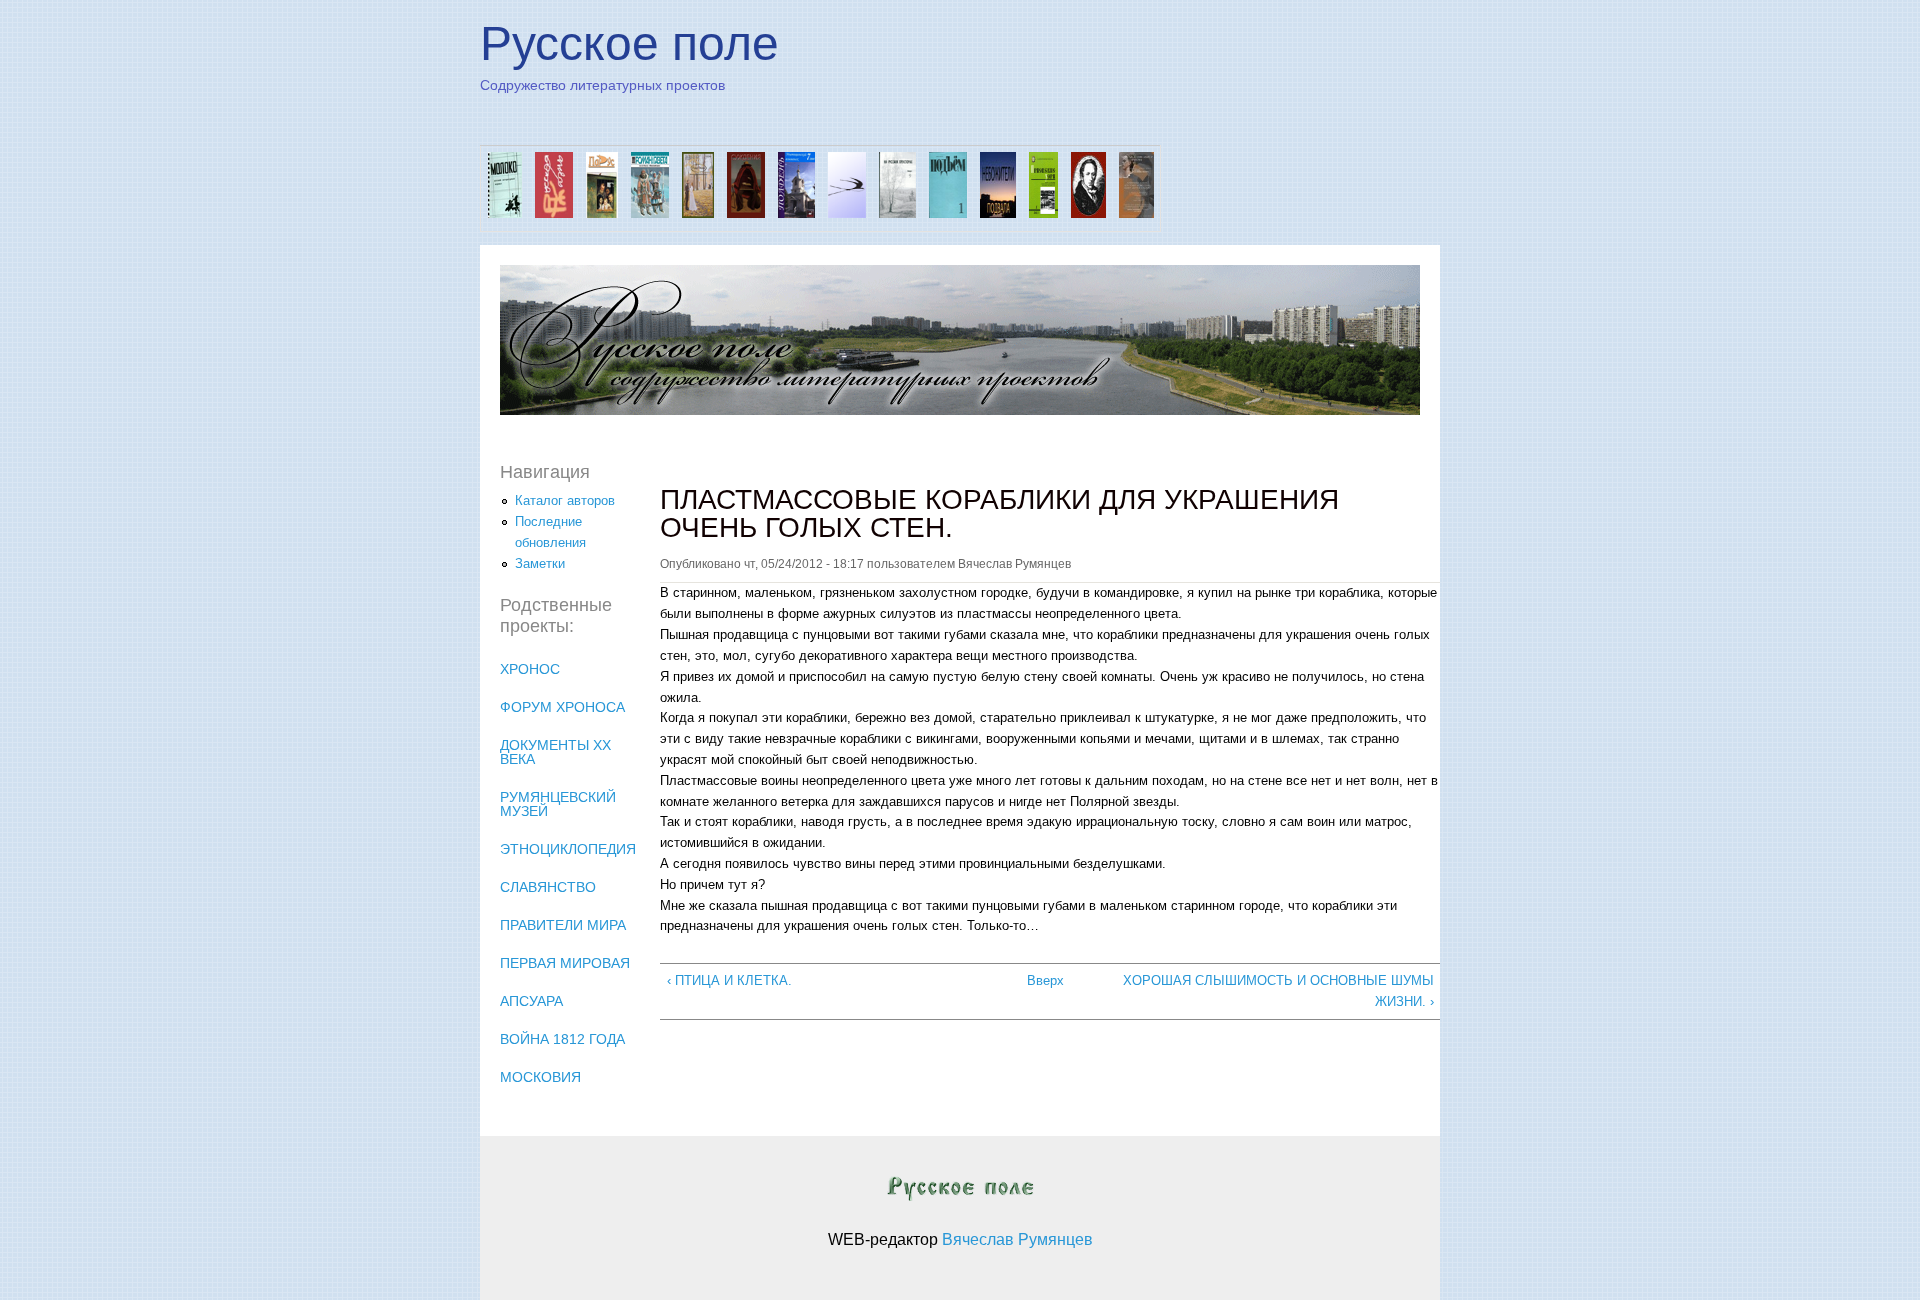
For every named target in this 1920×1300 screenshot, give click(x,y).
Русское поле (629, 43)
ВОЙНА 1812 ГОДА (562, 1039)
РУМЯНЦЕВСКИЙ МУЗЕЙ (558, 804)
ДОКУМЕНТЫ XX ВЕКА (555, 752)
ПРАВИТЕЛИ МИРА (563, 925)
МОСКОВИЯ (540, 1077)
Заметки (540, 563)
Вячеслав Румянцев (1017, 1239)
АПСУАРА (531, 1001)
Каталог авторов (565, 500)
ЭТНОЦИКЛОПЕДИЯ (568, 849)
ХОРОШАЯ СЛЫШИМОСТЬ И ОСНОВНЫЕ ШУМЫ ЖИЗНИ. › (1278, 991)
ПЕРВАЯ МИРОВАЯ (565, 963)
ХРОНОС (530, 669)
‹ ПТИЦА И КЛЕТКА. (729, 980)
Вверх (1042, 980)
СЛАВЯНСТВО (548, 887)
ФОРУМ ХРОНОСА (562, 707)
